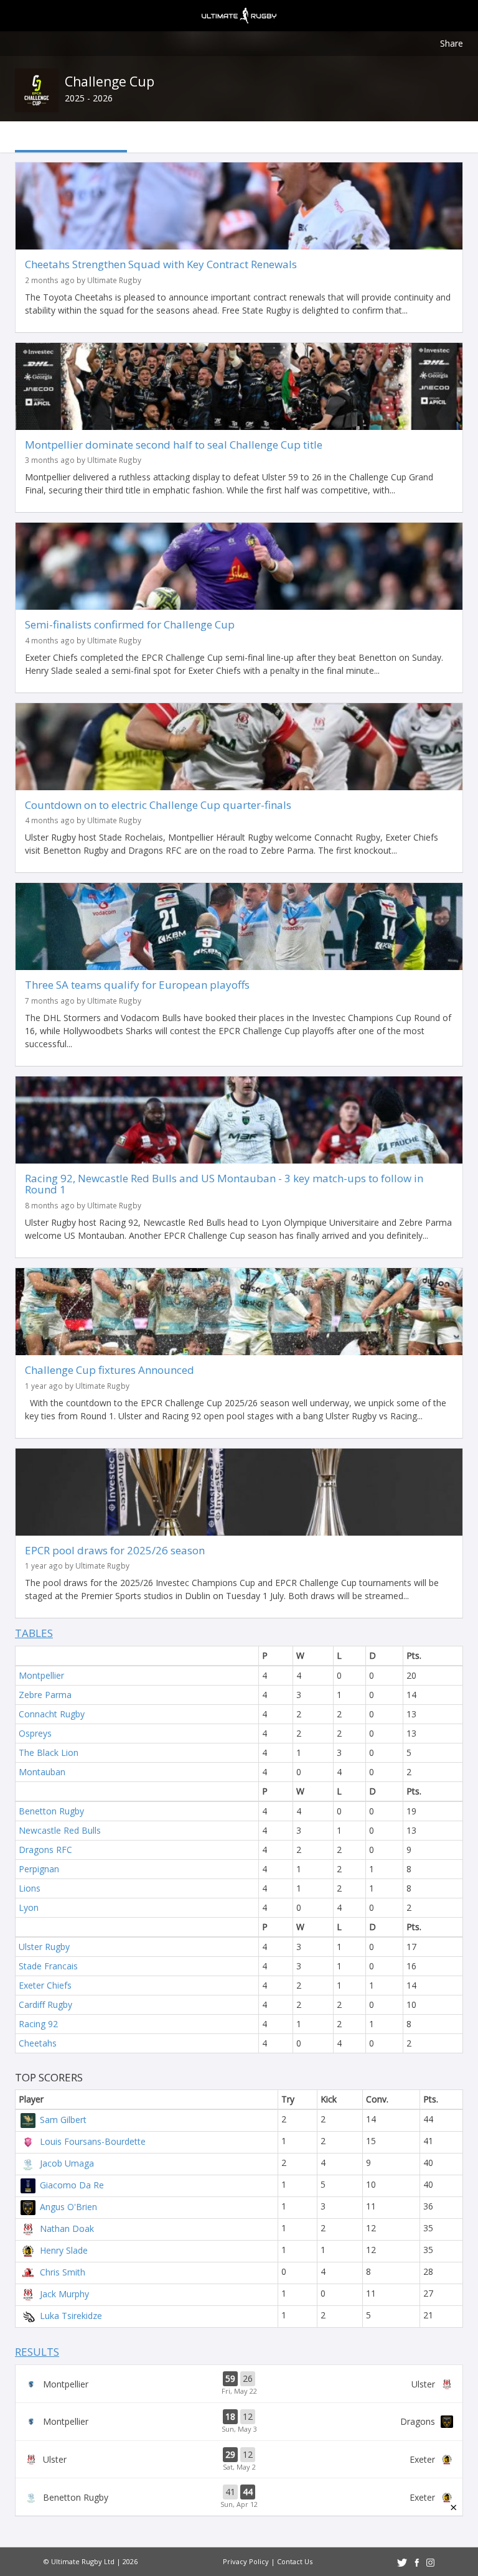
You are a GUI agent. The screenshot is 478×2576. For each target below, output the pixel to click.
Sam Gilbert (63, 2120)
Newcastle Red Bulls (60, 1830)
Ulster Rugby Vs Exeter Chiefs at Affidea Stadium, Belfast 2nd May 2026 (239, 2460)
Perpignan (39, 1869)
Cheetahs (38, 2043)
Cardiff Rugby (45, 2004)
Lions (30, 1888)
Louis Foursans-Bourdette (93, 2141)
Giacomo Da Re (72, 2185)
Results (37, 2352)
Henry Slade (64, 2250)
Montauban (42, 1772)
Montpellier (41, 1675)
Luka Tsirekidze (71, 2316)
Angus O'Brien (68, 2207)
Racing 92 (38, 2024)
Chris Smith (63, 2272)
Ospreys (35, 1733)
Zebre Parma (45, 1695)
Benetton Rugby (51, 1811)
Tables (34, 1633)
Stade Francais (48, 1966)
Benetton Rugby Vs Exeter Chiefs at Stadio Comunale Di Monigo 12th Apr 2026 (239, 2497)
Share (452, 43)
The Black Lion (49, 1752)
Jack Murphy (64, 2294)
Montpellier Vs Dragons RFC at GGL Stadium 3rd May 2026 (239, 2422)
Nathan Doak (67, 2228)
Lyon (29, 1907)
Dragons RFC (45, 1850)
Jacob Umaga (67, 2163)
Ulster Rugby (44, 1947)
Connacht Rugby (52, 1714)
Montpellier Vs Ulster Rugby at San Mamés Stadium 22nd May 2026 (239, 2384)
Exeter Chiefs (45, 1985)
